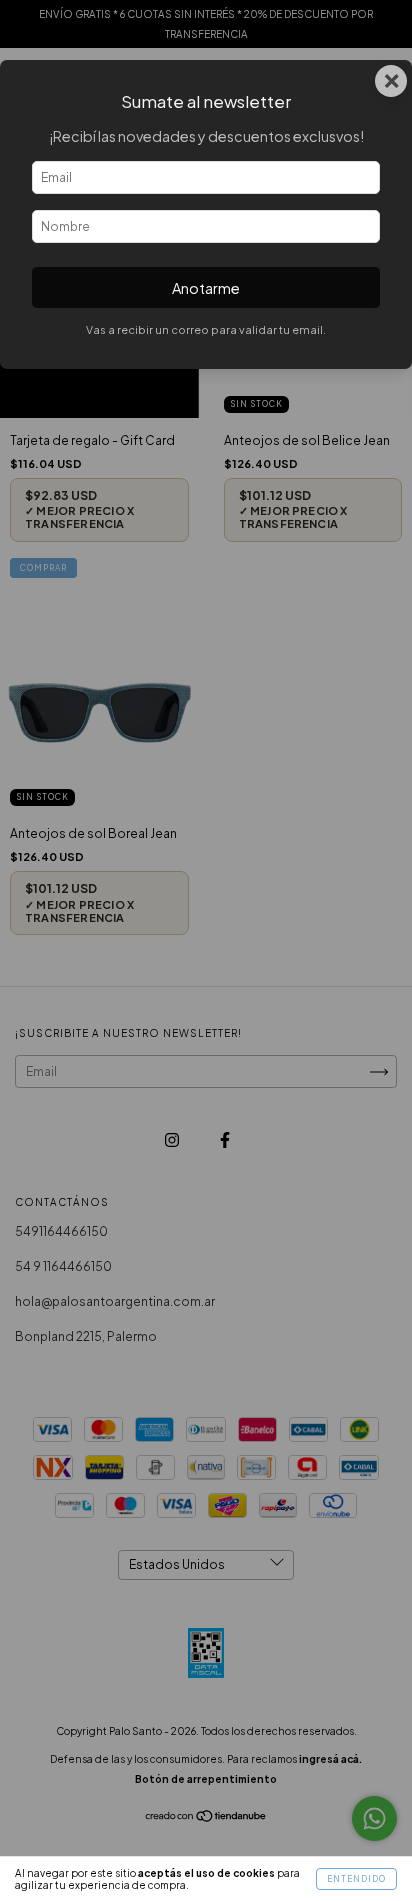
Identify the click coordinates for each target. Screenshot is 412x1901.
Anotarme (206, 288)
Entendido (356, 1879)
